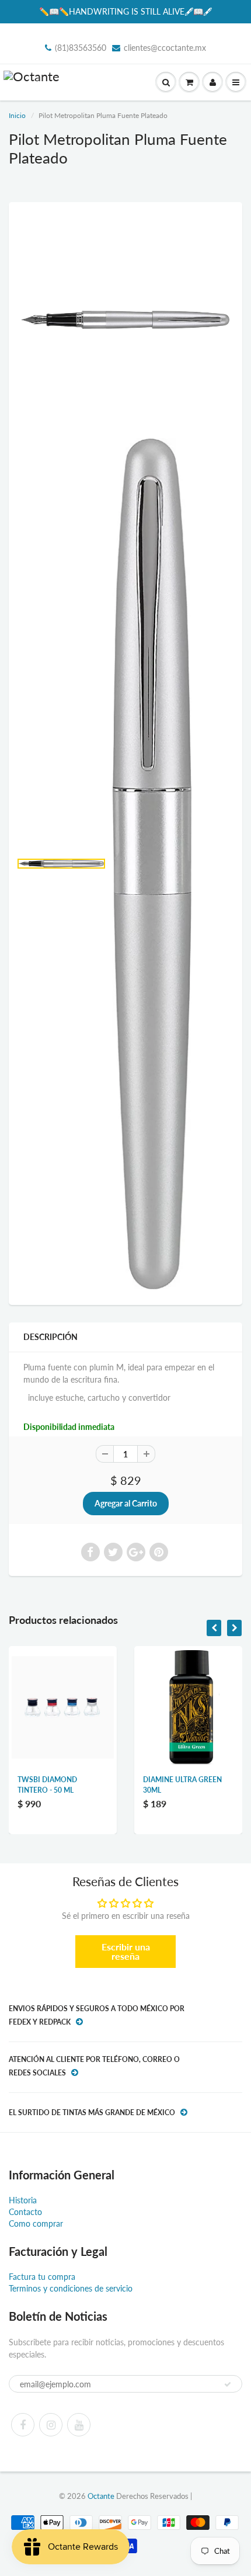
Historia (23, 2200)
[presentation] (214, 1628)
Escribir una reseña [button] (126, 1951)
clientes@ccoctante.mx (165, 48)
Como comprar (36, 2223)
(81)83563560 (81, 48)
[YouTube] (79, 2425)
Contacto (25, 2212)
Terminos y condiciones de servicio (71, 2288)
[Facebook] (23, 2425)
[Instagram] (51, 2425)
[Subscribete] (228, 2384)
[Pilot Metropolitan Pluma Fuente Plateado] (125, 320)
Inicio (17, 115)
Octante (101, 2496)
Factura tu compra (42, 2277)
